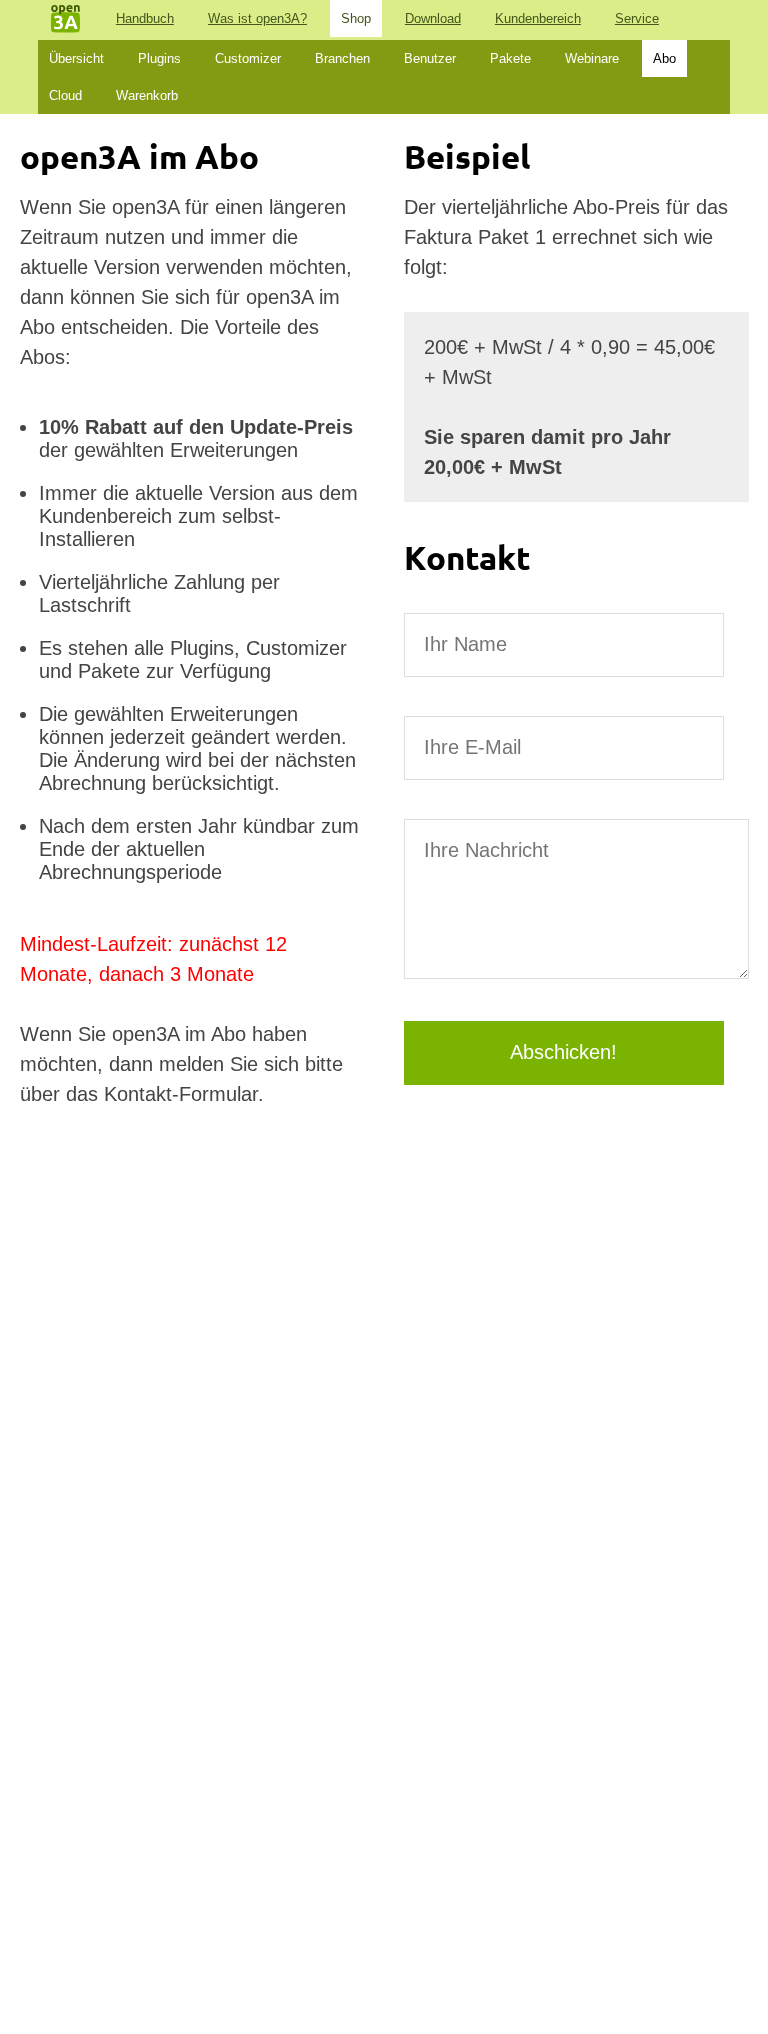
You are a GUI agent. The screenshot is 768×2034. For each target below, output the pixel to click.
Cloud (65, 95)
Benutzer (430, 58)
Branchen (342, 58)
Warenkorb (147, 95)
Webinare (592, 58)
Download (433, 18)
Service (637, 18)
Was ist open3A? (257, 18)
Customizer (248, 58)
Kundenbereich (538, 18)
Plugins (159, 58)
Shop (356, 18)
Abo (664, 58)
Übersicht (76, 58)
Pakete (510, 58)
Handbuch (145, 18)
